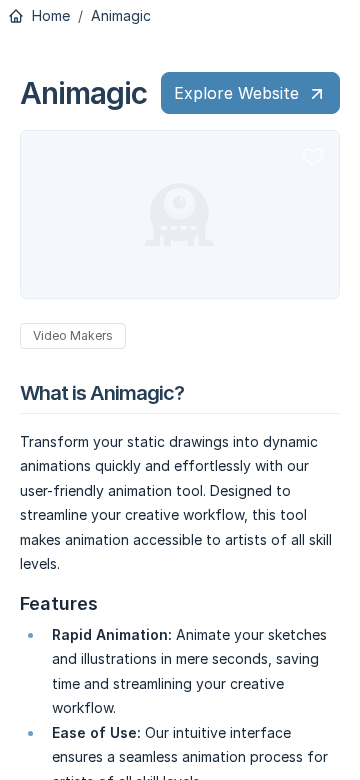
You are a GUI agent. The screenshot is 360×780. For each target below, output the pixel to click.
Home (49, 16)
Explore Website (236, 93)
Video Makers (73, 335)
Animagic (121, 16)
